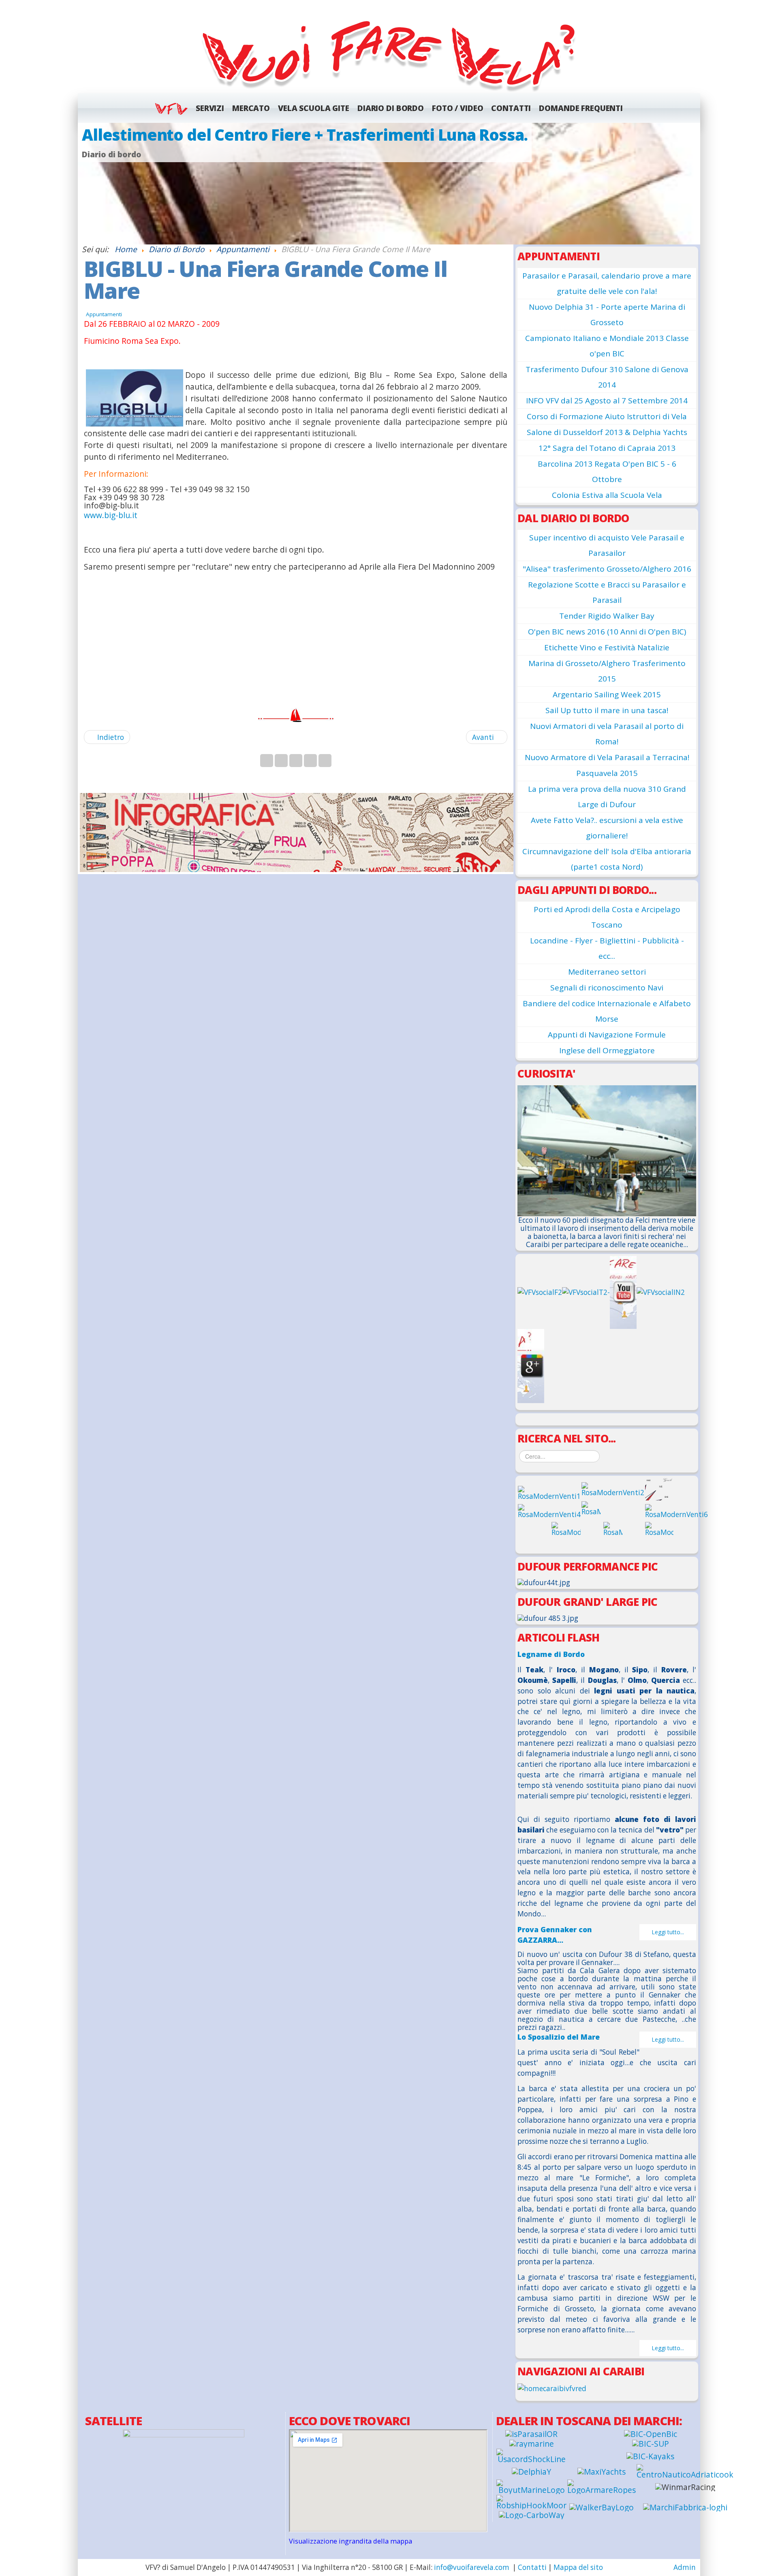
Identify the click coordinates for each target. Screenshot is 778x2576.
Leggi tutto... (668, 1932)
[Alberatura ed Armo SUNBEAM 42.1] (389, 184)
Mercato (251, 108)
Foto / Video (457, 108)
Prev (88, 183)
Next (690, 183)
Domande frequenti (581, 108)
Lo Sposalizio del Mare (559, 2037)
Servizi (210, 108)
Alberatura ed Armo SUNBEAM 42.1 (215, 135)
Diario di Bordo (391, 108)
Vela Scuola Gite (314, 108)
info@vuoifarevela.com (472, 2567)
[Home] (389, 54)
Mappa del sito (578, 2567)
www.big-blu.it (111, 515)
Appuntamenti (104, 314)
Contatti (511, 108)
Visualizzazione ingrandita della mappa (351, 2541)
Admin (685, 2567)
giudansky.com (681, 240)
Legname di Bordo (551, 1654)
